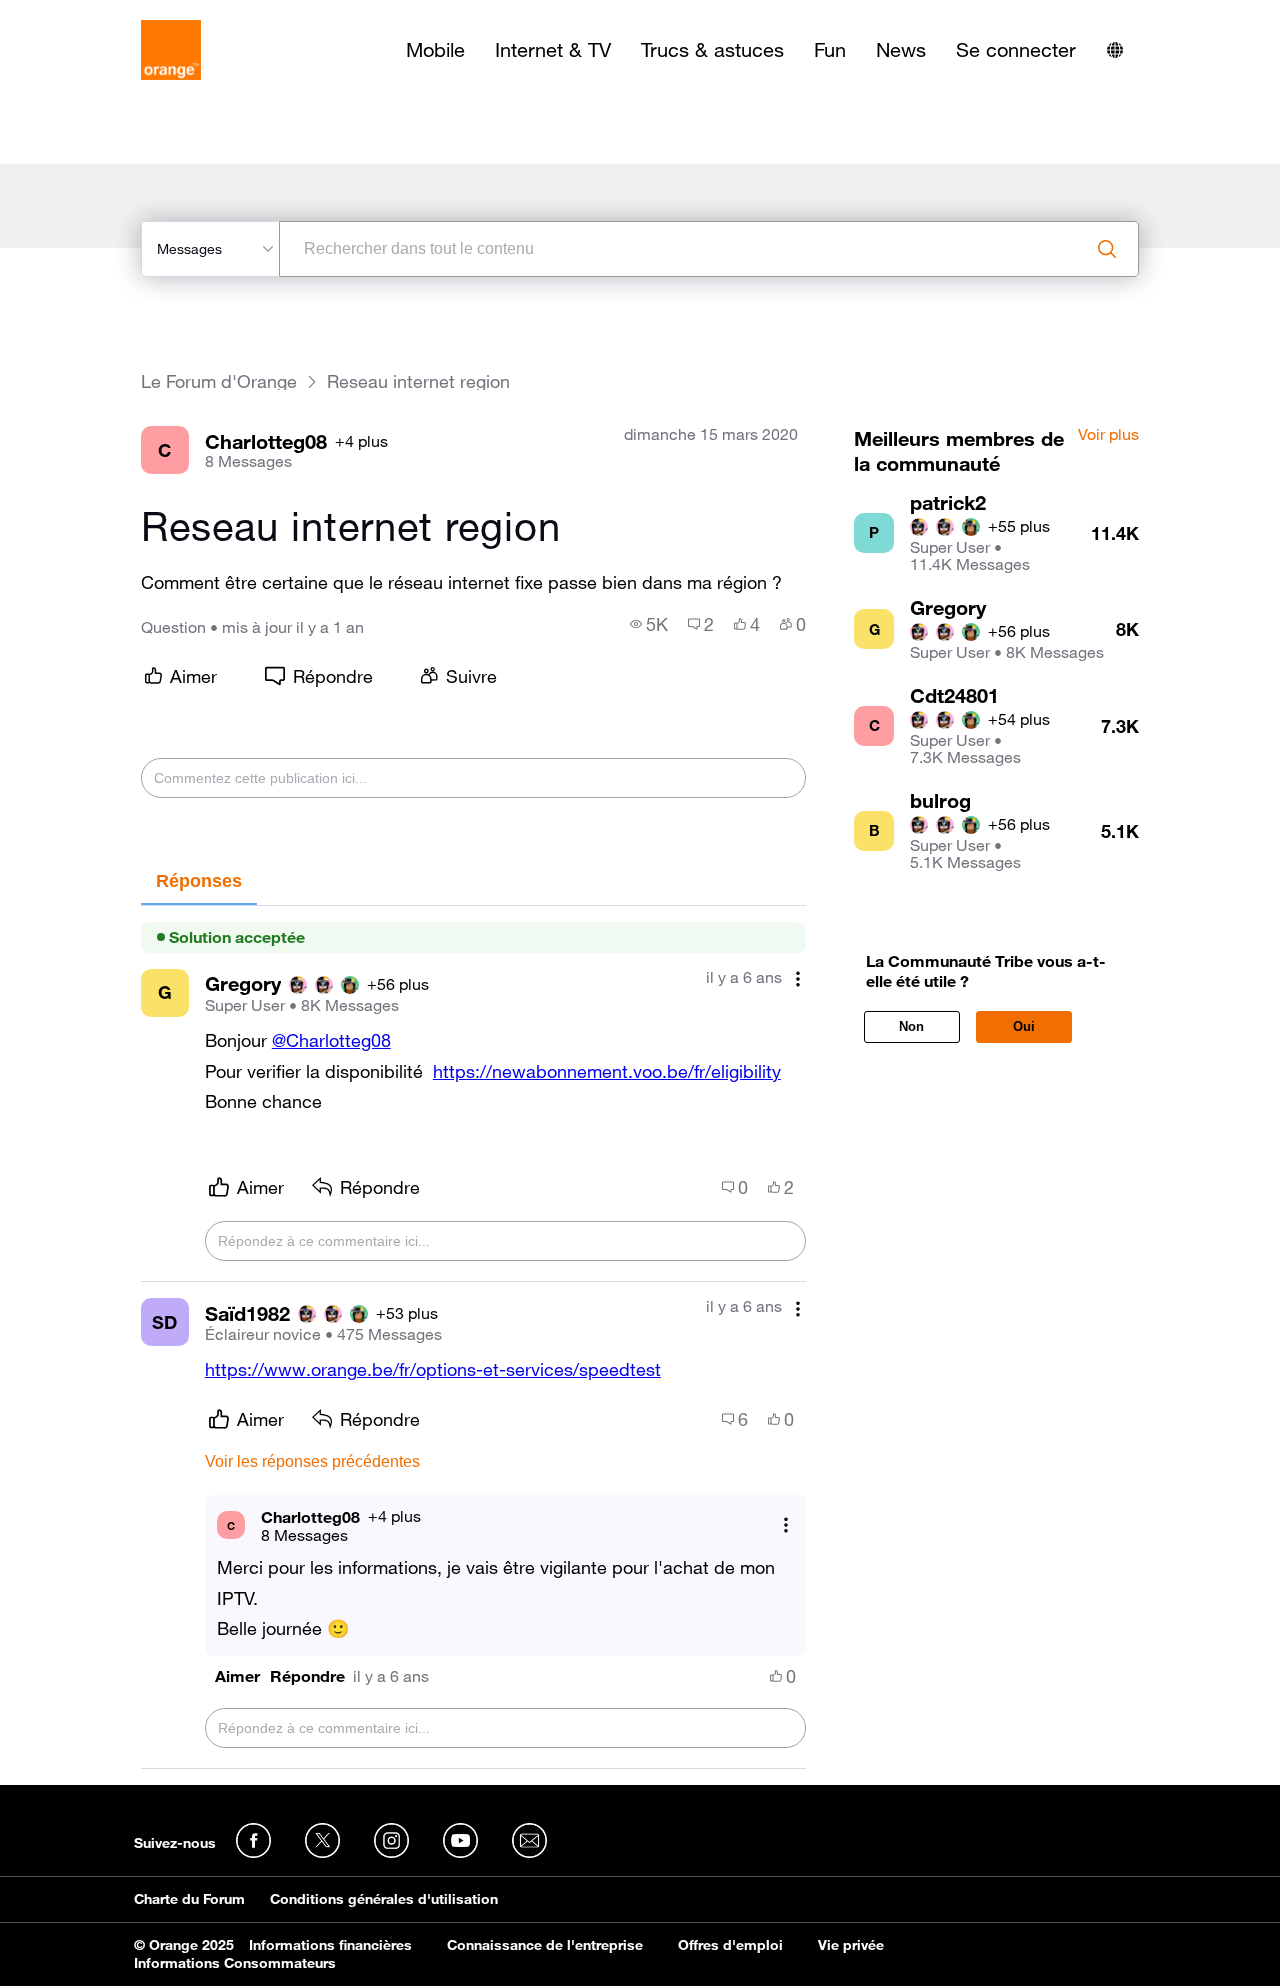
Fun (830, 50)
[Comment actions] (798, 979)
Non (911, 1026)
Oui (1024, 1026)
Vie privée (851, 1945)
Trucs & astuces (712, 50)
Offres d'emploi (730, 1945)
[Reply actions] (786, 1525)
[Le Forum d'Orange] (171, 50)
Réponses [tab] (199, 881)
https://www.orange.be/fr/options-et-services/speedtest (433, 1369)
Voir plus (1108, 435)
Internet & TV (553, 50)
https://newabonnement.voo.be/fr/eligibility (607, 1071)
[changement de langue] (1115, 50)
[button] (237, 1676)
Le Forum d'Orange (219, 381)
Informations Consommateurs (235, 1963)
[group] (649, 624)
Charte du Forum (189, 1899)
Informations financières (330, 1945)
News (901, 50)
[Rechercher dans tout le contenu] (1107, 249)
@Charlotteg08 (331, 1040)
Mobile (435, 50)
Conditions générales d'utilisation (384, 1899)
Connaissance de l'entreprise (545, 1945)
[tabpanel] (473, 1337)
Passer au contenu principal (106, 15)
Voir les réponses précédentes (312, 1461)
